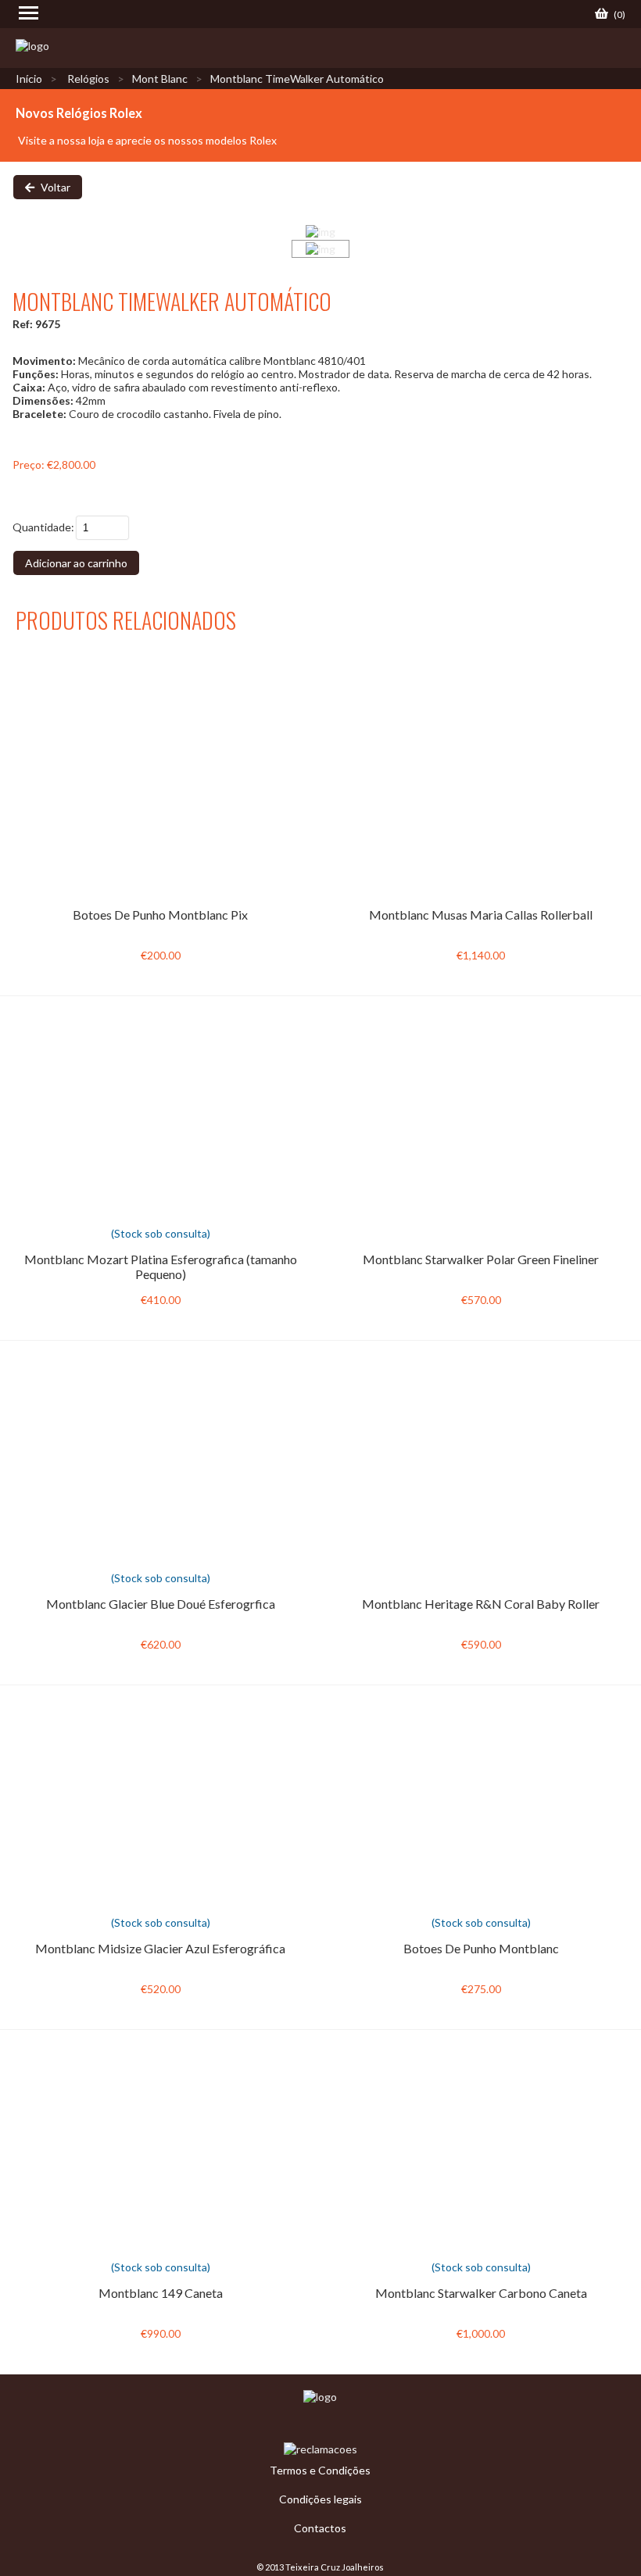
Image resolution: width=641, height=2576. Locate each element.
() (619, 14)
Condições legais (320, 2499)
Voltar (54, 187)
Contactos (320, 2528)
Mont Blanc (160, 79)
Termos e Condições (320, 2470)
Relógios (88, 79)
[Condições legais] (320, 2397)
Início (29, 79)
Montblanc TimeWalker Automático (297, 79)
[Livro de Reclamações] (320, 2449)
